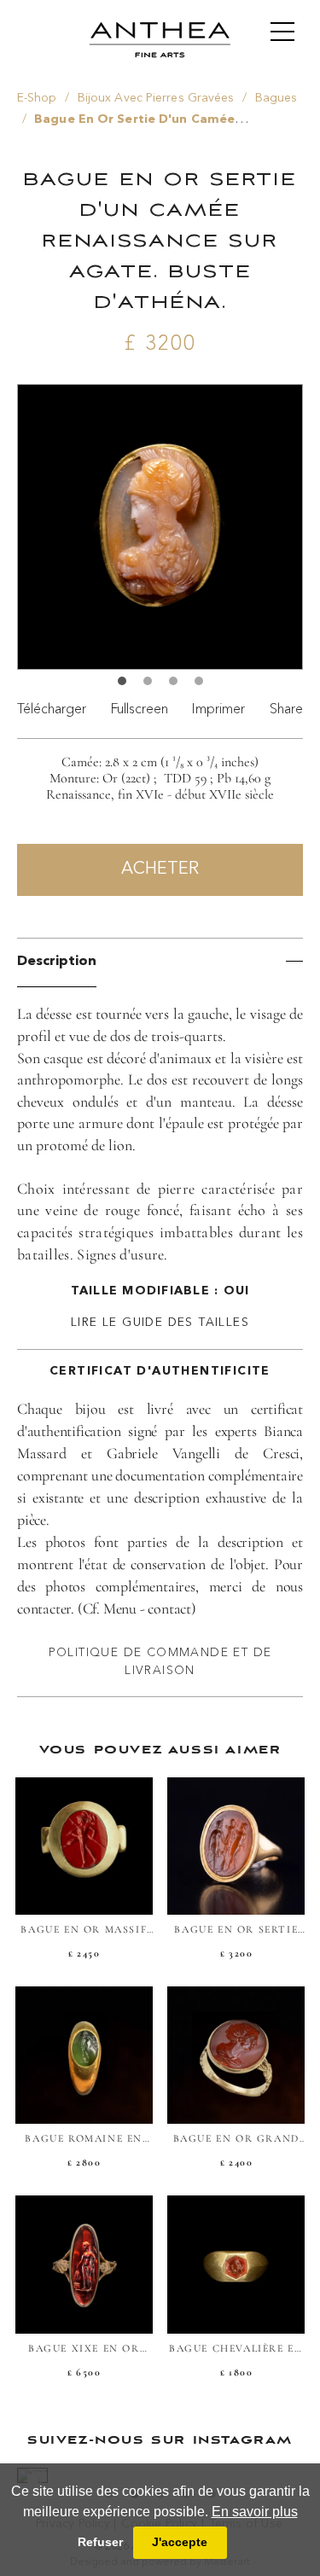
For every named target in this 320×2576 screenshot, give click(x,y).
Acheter (160, 869)
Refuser (100, 2542)
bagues (276, 98)
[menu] (282, 32)
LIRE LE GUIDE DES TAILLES (160, 1323)
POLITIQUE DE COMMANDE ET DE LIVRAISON (160, 1661)
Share (286, 708)
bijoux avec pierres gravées (156, 98)
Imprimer (218, 708)
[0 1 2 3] (160, 535)
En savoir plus (255, 2512)
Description (57, 962)
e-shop (37, 98)
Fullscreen (140, 708)
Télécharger (52, 708)
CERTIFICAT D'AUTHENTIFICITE (160, 1371)
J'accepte (180, 2542)
